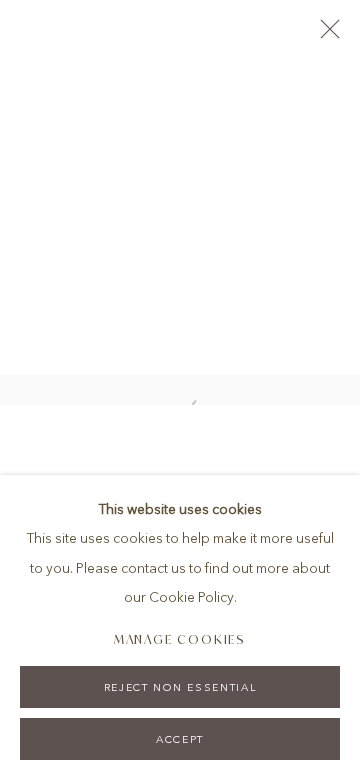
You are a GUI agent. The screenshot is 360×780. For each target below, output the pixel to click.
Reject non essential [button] (180, 687)
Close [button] (325, 35)
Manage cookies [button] (180, 639)
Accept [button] (180, 739)
